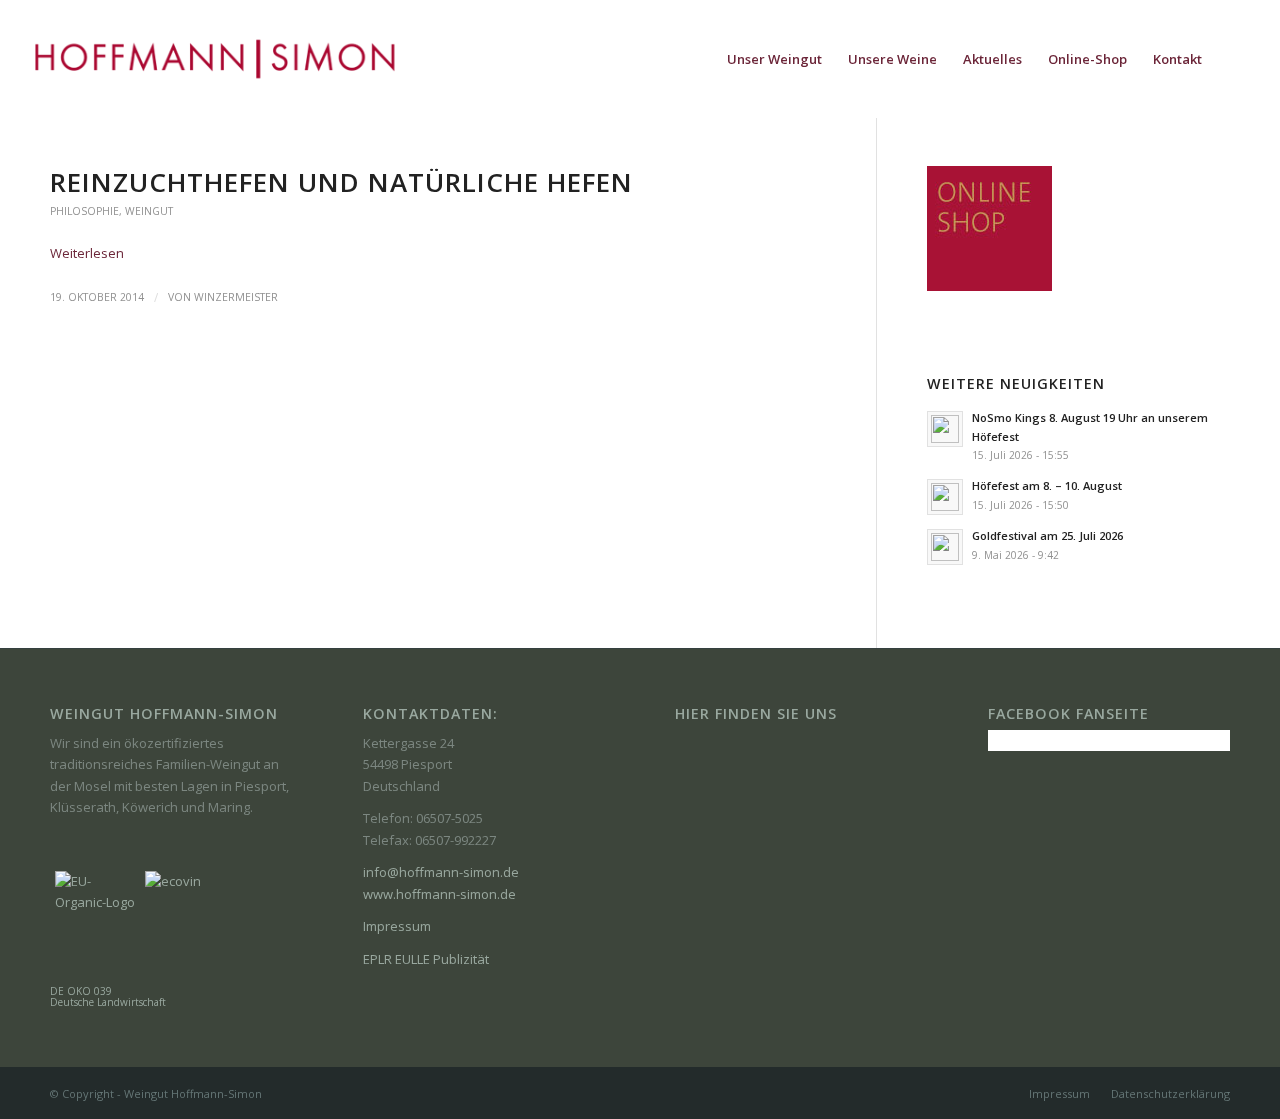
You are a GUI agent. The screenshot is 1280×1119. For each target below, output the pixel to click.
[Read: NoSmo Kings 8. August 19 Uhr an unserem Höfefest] (945, 429)
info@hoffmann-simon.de (441, 872)
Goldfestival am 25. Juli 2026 (1047, 535)
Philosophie (84, 211)
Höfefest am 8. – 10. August (1047, 485)
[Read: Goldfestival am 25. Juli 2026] (945, 547)
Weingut (149, 211)
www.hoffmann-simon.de (439, 894)
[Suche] (1234, 59)
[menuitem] (774, 59)
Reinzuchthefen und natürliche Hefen (341, 182)
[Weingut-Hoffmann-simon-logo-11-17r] (215, 59)
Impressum (397, 926)
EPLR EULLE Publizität (426, 959)
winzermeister (236, 297)
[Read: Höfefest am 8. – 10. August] (945, 497)
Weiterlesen (87, 253)
